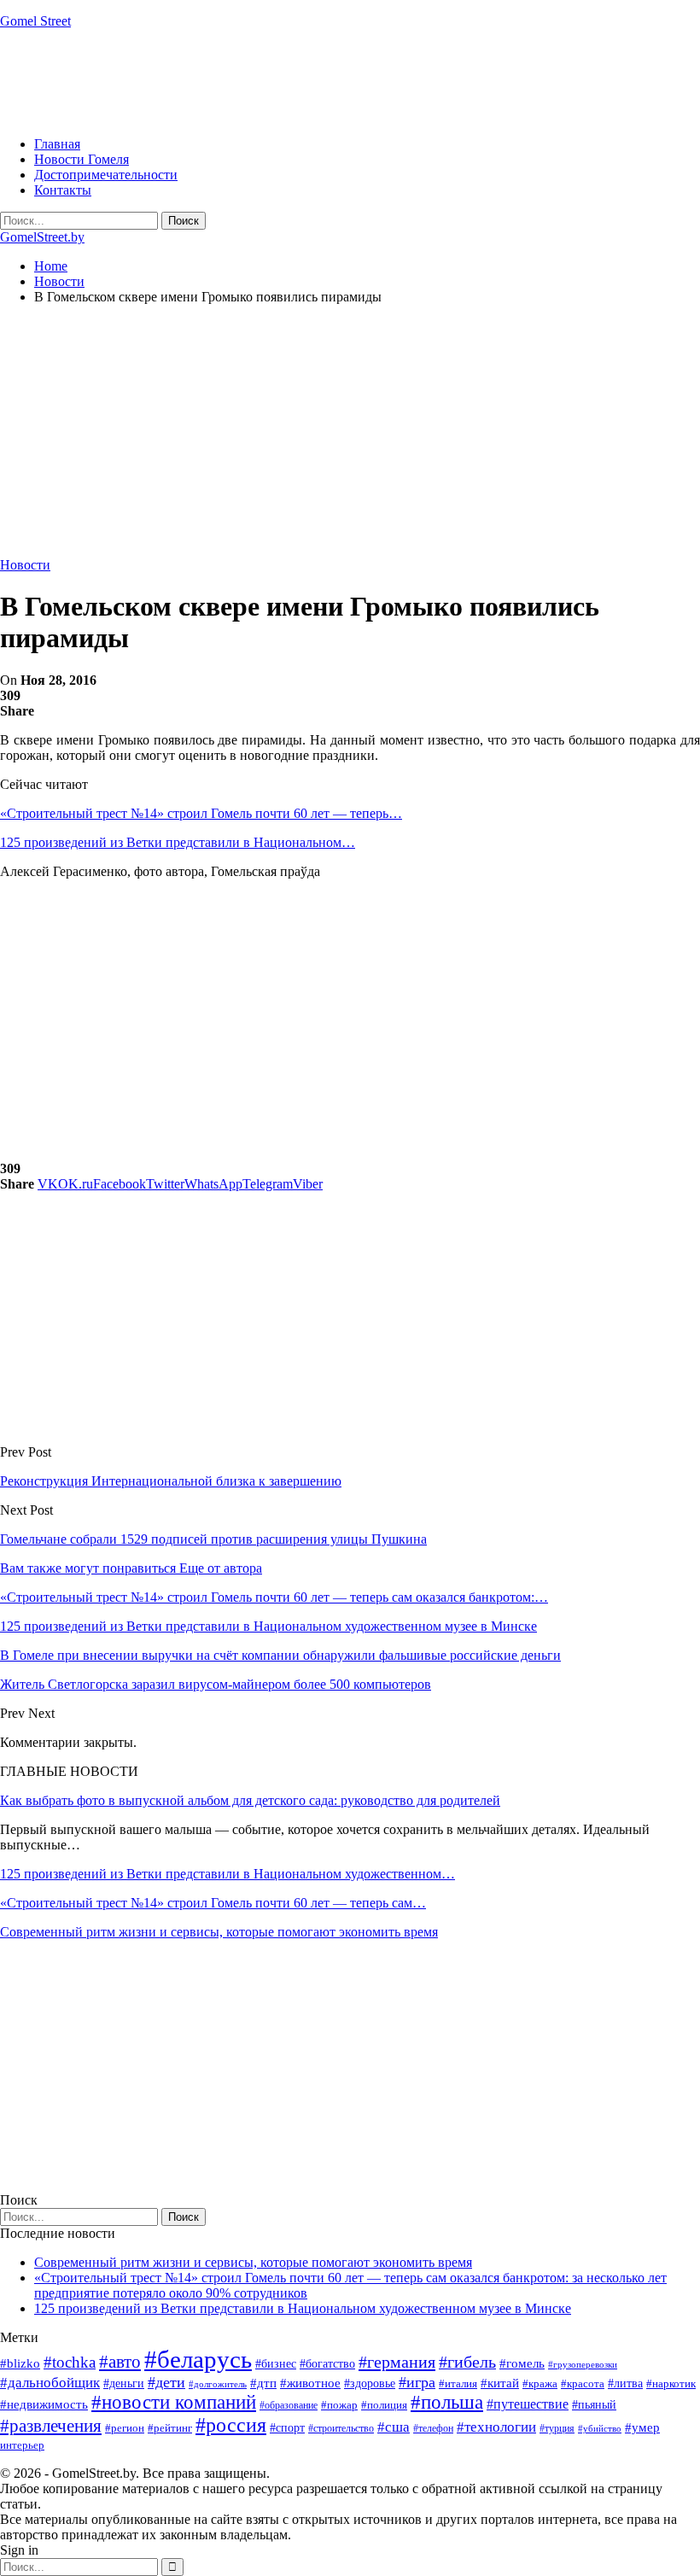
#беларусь (198, 2359)
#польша (447, 2402)
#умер (642, 2427)
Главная (57, 144)
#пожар (339, 2405)
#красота (583, 2383)
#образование (289, 2405)
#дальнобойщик (50, 2383)
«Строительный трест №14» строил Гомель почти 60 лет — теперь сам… (213, 1903)
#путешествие (528, 2404)
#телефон (433, 2428)
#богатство (327, 2363)
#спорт (287, 2427)
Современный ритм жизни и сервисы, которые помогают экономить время (219, 1932)
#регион (125, 2428)
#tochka (70, 2362)
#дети (166, 2382)
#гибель (467, 2362)
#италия (458, 2383)
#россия (231, 2425)
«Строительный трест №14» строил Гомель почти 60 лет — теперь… (201, 813)
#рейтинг (170, 2428)
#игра (417, 2382)
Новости (25, 565)
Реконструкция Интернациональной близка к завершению (171, 1481)
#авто (120, 2362)
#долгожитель (218, 2384)
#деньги (124, 2383)
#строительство (341, 2428)
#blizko (20, 2363)
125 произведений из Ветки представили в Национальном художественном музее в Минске (303, 2308)
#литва (625, 2383)
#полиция (384, 2405)
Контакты (63, 190)
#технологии (496, 2427)
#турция (557, 2428)
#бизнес (276, 2364)
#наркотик (671, 2383)
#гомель (522, 2363)
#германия (397, 2362)
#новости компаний (174, 2402)
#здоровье (370, 2383)
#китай (500, 2383)
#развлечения (51, 2426)
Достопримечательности (106, 175)
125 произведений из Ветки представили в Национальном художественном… (227, 1874)
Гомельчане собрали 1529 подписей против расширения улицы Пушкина (213, 1539)
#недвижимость (44, 2404)
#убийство (600, 2429)
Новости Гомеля (82, 159)
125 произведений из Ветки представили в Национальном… (178, 842)
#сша (394, 2427)
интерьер (22, 2445)
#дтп (263, 2383)
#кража (540, 2383)
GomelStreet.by (42, 237)
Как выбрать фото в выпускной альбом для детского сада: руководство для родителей (250, 1800)
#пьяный (594, 2405)
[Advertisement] (311, 81)
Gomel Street (35, 21)
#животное (310, 2383)
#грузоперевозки (583, 2364)
